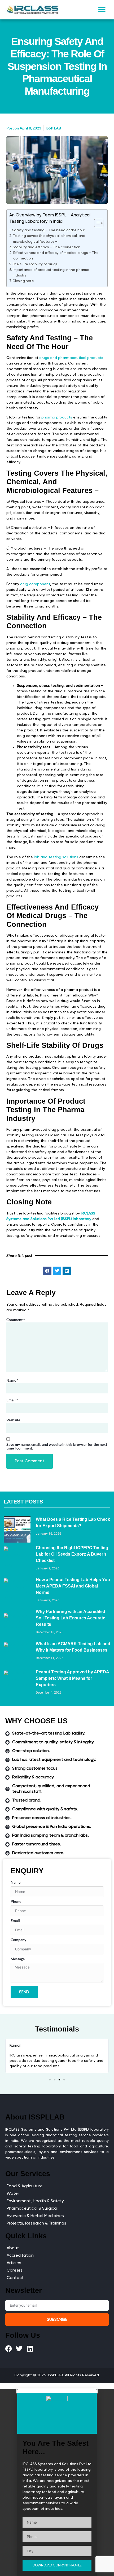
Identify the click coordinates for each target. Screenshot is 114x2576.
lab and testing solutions (56, 857)
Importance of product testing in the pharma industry (51, 273)
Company (18, 1940)
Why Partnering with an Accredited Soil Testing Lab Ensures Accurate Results (71, 1618)
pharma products (57, 417)
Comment (16, 1320)
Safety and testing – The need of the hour (49, 230)
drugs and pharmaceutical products (71, 358)
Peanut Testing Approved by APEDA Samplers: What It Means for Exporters (72, 1678)
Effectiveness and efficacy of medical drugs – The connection (56, 256)
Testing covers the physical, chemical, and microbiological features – (49, 239)
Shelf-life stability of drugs (35, 264)
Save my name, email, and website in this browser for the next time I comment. (57, 1446)
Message (18, 1959)
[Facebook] (9, 2349)
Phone (16, 1902)
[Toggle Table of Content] (96, 223)
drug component (35, 584)
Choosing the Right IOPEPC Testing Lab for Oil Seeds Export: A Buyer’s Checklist (72, 1554)
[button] (102, 10)
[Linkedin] (30, 2349)
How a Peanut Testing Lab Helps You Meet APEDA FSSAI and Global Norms (73, 1586)
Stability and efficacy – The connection (47, 247)
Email (12, 1400)
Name (12, 1380)
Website (13, 1420)
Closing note (23, 281)
